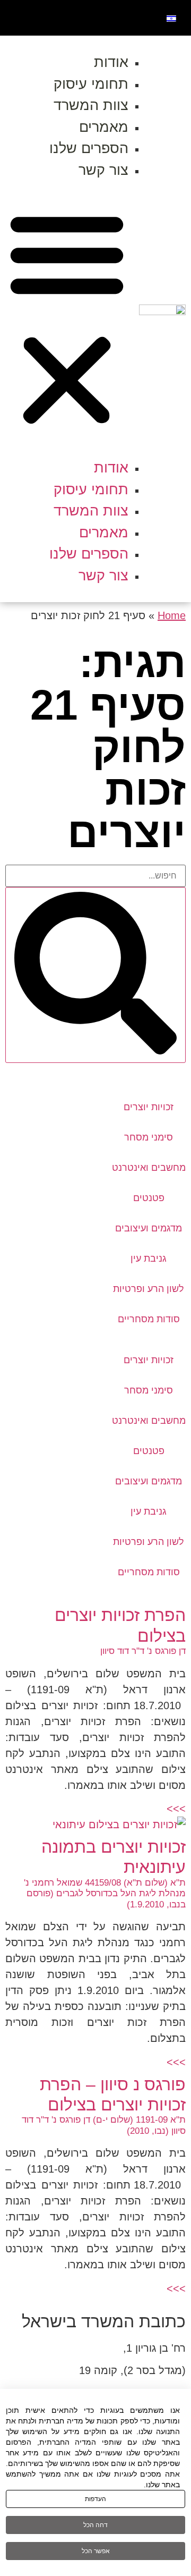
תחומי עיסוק (91, 84)
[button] (67, 319)
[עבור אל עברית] (171, 18)
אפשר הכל (96, 2551)
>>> (176, 1809)
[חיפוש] (95, 975)
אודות (111, 62)
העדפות (95, 2499)
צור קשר (103, 170)
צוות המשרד (91, 105)
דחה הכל (95, 2525)
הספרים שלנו (89, 148)
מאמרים (104, 127)
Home (172, 615)
